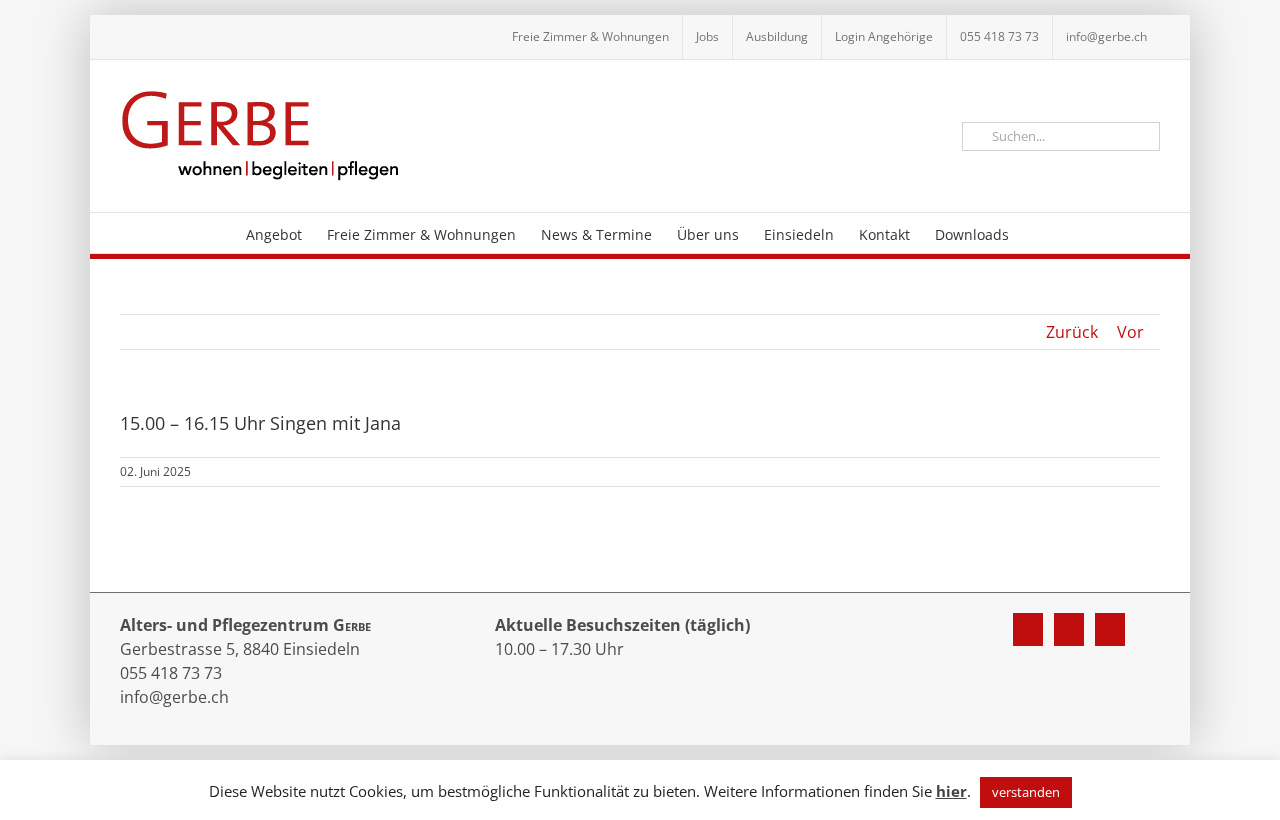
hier (951, 791)
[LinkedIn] (1110, 629)
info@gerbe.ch (174, 697)
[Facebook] (1028, 629)
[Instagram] (1069, 629)
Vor (1130, 332)
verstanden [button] (1026, 792)
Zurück (1072, 332)
